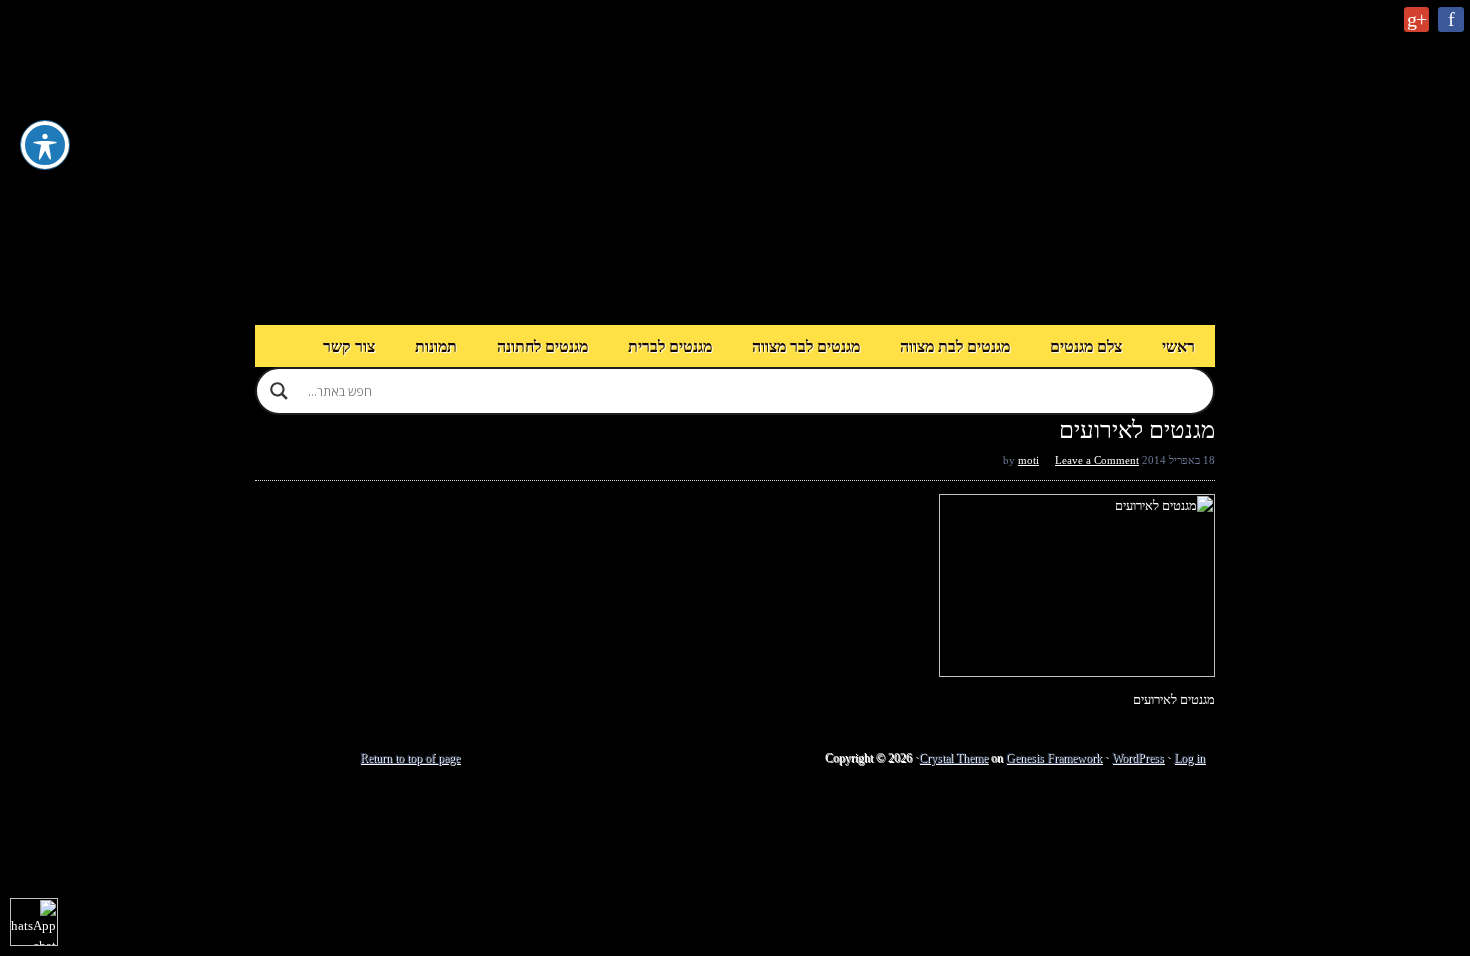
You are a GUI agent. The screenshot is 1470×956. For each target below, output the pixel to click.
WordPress (1138, 758)
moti (1028, 460)
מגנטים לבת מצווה (955, 346)
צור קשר (349, 346)
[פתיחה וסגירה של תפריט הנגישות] (45, 145)
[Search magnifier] (279, 391)
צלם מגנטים (1086, 346)
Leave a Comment (1097, 460)
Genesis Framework (1054, 758)
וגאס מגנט (735, 162)
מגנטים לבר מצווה (806, 346)
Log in (1189, 758)
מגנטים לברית (670, 346)
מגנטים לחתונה (542, 346)
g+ (1416, 19)
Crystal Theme (953, 758)
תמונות (436, 346)
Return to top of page (410, 758)
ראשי (1178, 346)
